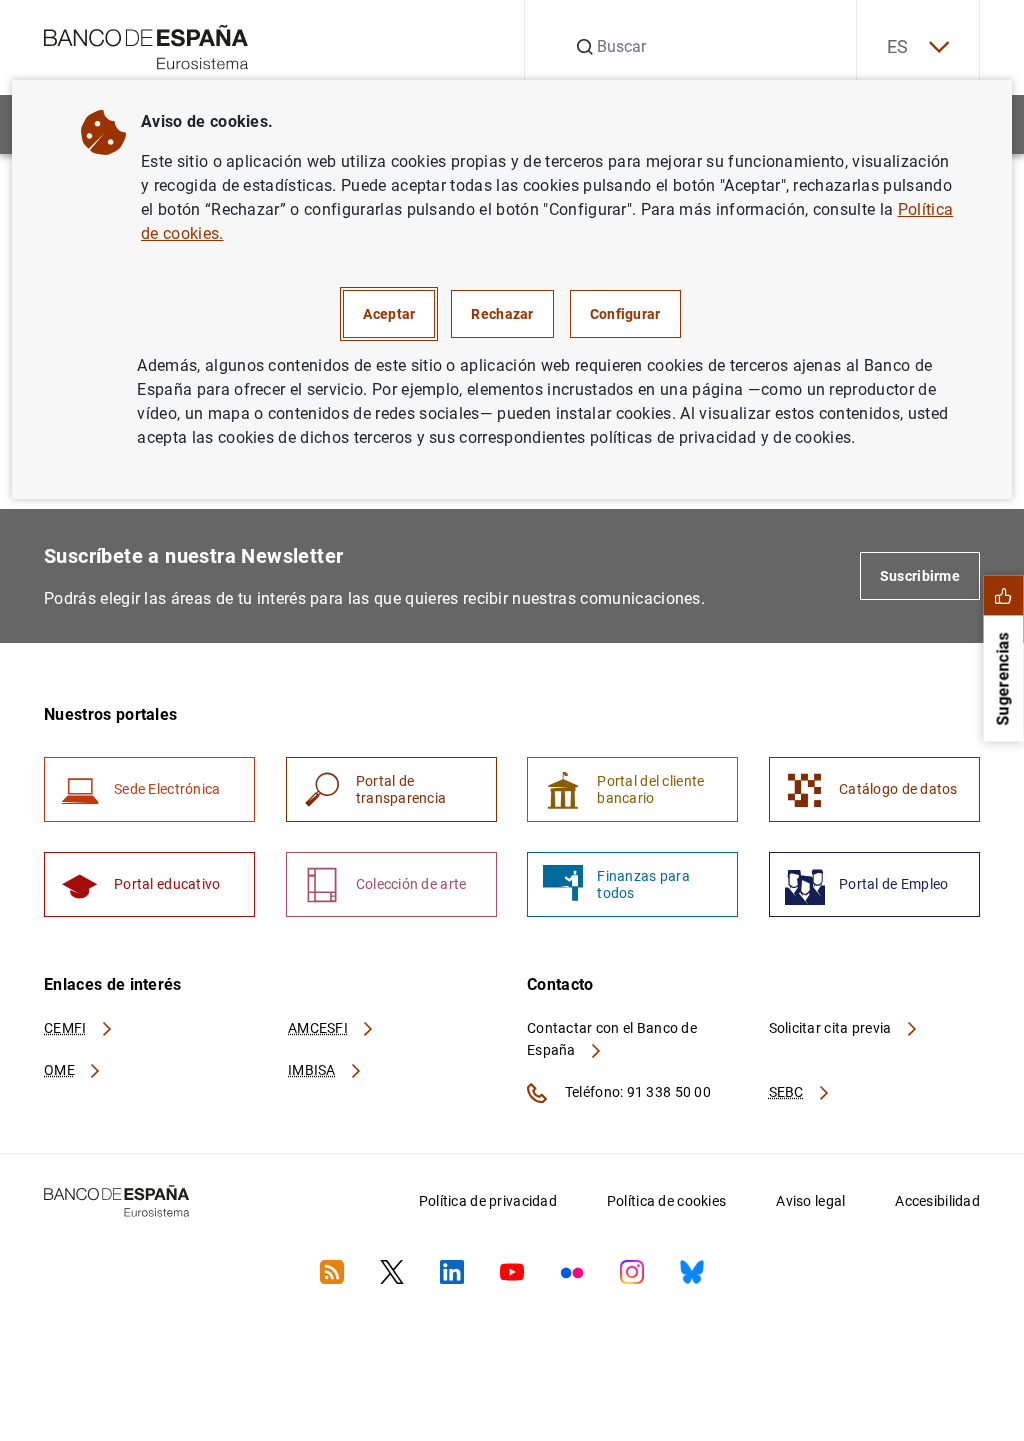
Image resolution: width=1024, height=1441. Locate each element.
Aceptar (389, 314)
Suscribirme (920, 576)
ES (898, 46)
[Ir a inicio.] (146, 45)
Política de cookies (666, 1201)
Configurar (625, 314)
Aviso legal (810, 1201)
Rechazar (502, 314)
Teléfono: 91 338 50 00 (636, 1092)
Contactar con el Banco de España (612, 1039)
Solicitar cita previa (832, 1028)
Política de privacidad (488, 1201)
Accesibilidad (937, 1201)
